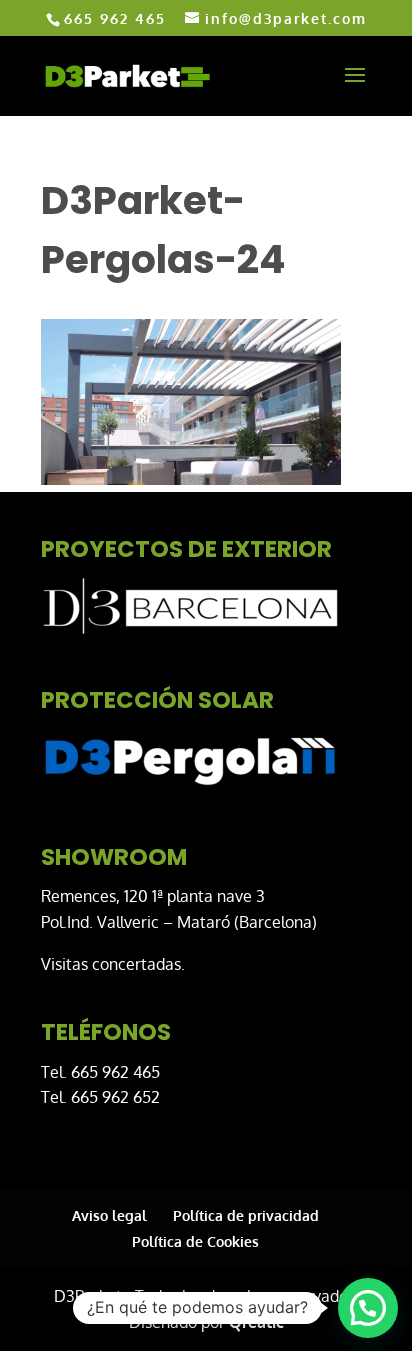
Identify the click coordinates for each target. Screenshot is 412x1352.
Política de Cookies (195, 1241)
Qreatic (256, 1322)
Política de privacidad (246, 1215)
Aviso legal (109, 1215)
